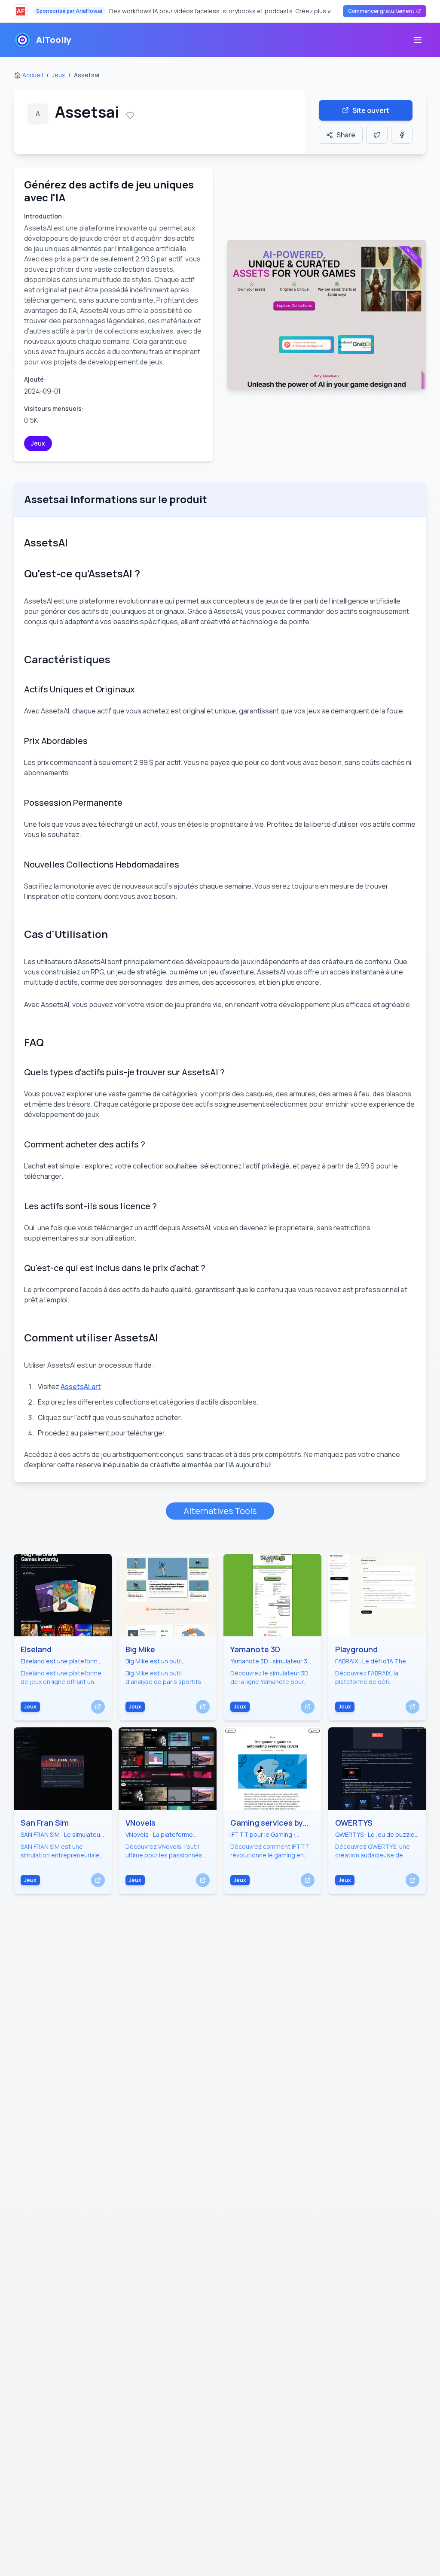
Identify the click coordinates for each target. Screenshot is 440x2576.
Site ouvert (371, 110)
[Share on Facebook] (402, 135)
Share (346, 135)
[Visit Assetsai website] (327, 315)
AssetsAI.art (81, 1387)
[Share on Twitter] (377, 135)
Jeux (58, 75)
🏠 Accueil (28, 75)
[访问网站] (98, 1707)
